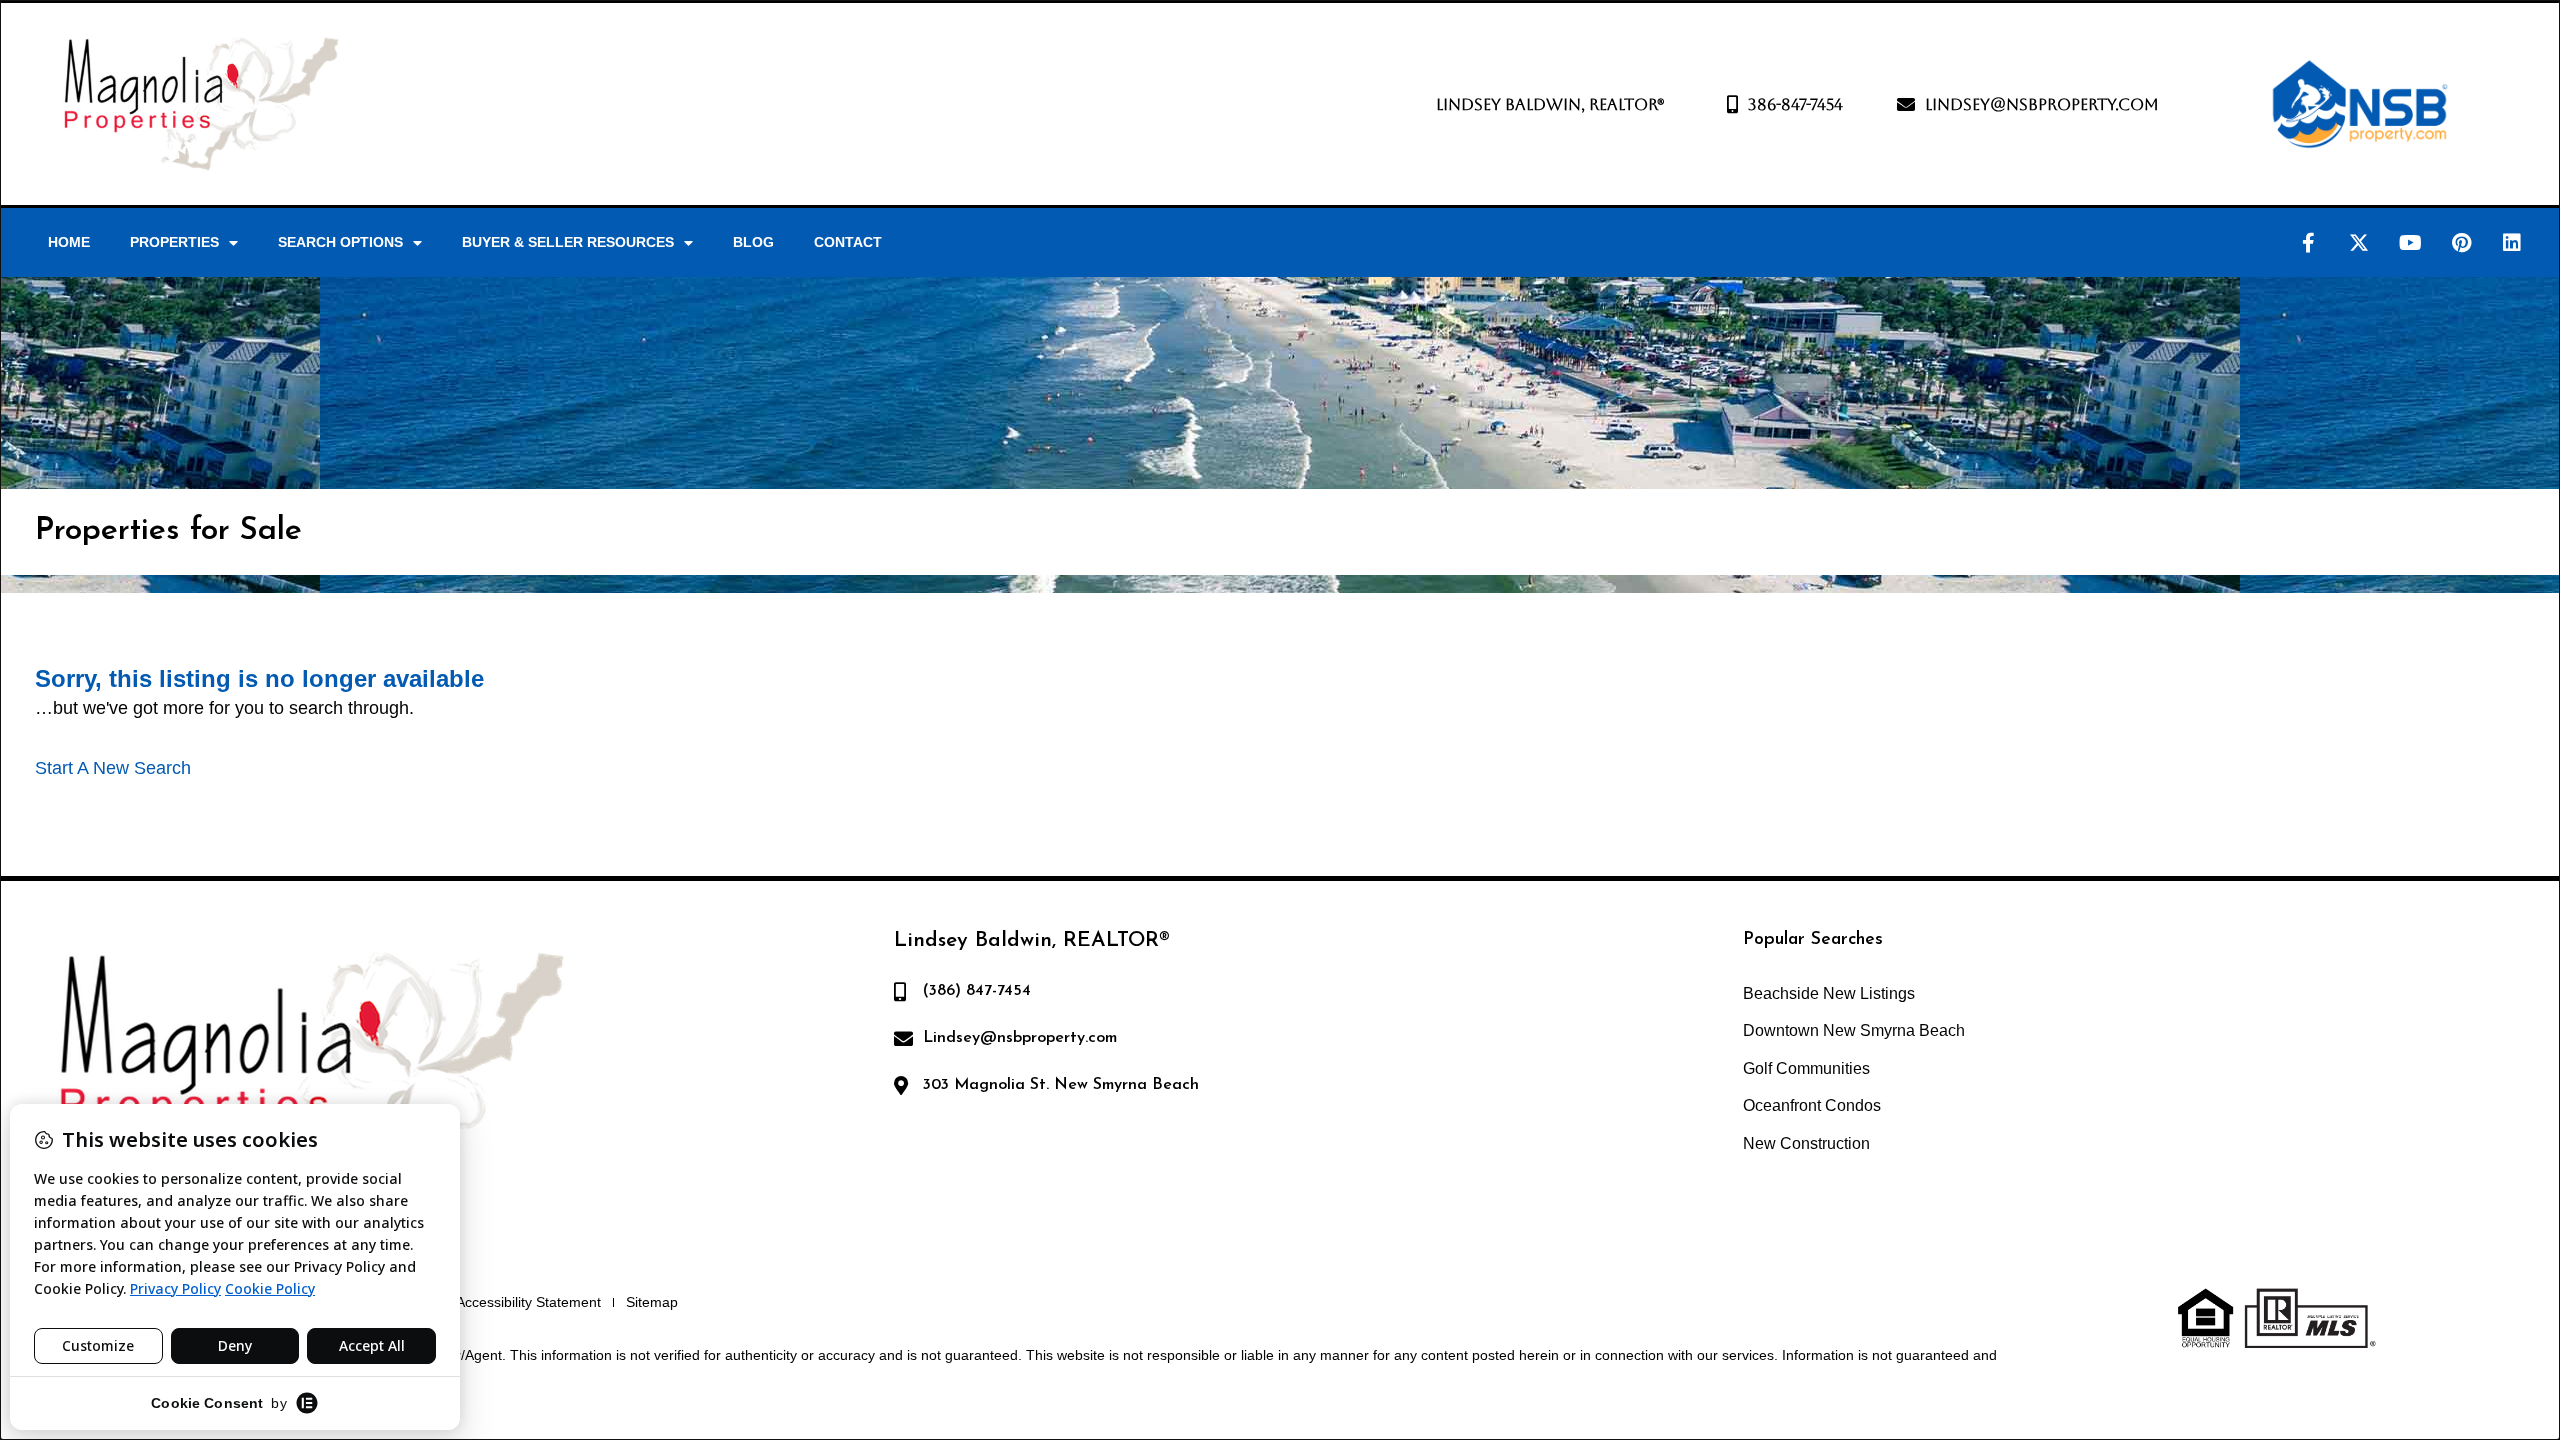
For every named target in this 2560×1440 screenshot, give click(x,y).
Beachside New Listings (1829, 993)
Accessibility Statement (528, 1302)
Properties (174, 242)
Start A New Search (113, 768)
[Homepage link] (200, 104)
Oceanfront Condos (1812, 1105)
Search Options (340, 242)
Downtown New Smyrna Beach (1854, 1030)
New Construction (1806, 1143)
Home (69, 242)
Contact (848, 242)
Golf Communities (1806, 1068)
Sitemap (652, 1302)
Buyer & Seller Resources (568, 242)
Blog (753, 242)
